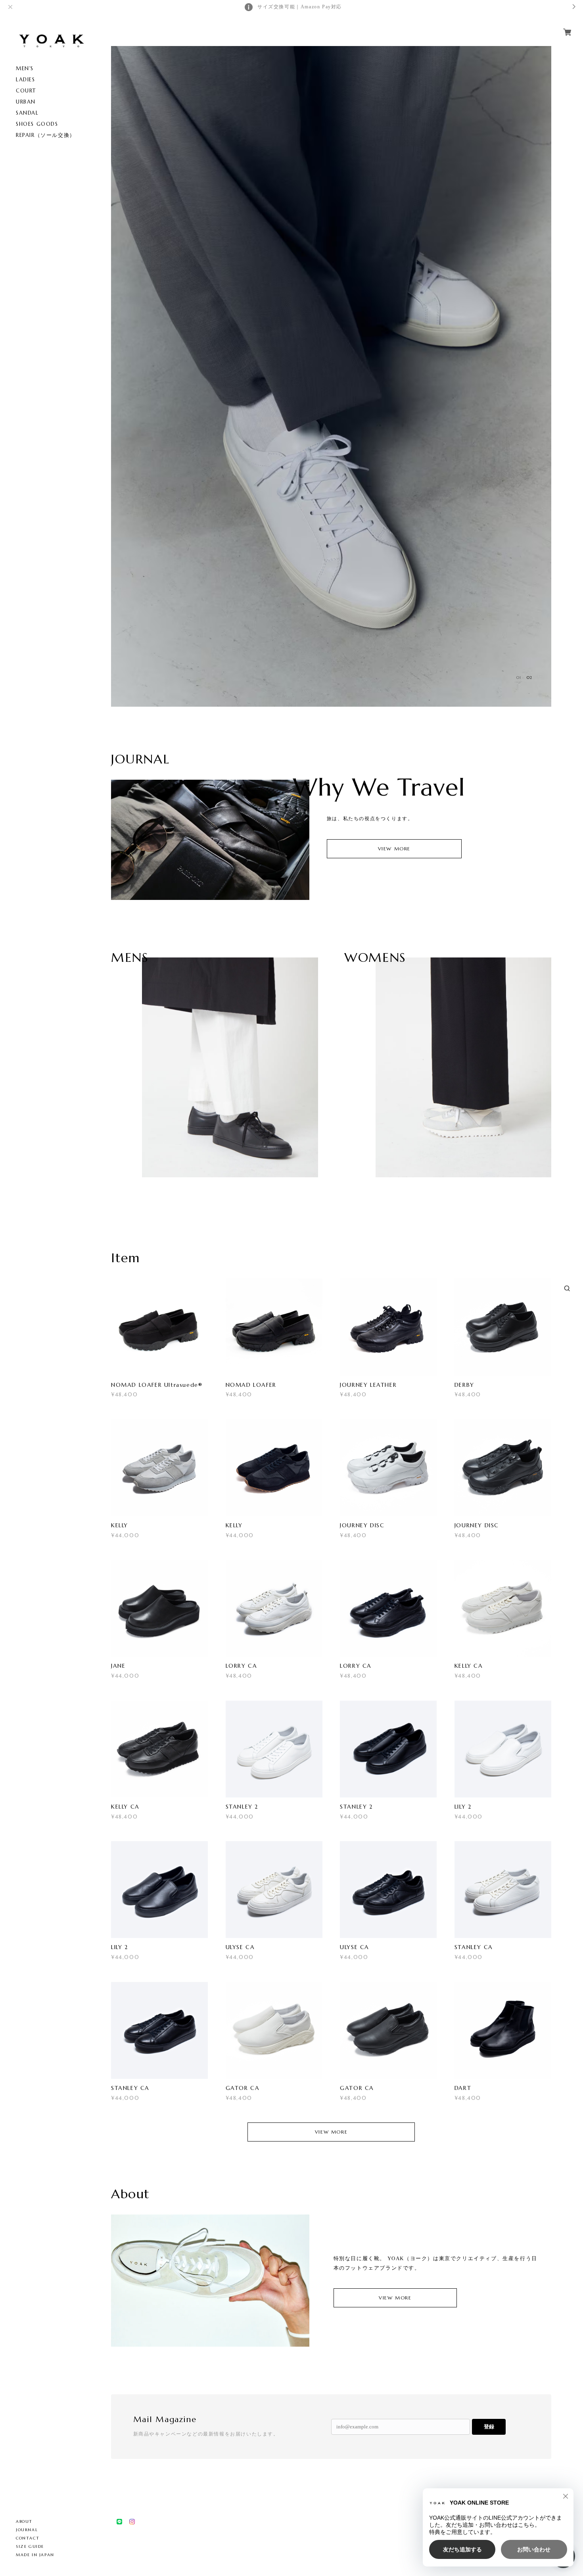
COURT (26, 91)
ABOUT (24, 2521)
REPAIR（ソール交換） (46, 135)
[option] (331, 376)
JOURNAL (27, 2530)
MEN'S (25, 68)
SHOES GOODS (37, 124)
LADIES (26, 80)
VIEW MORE (394, 849)
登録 (489, 2427)
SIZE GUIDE (30, 2546)
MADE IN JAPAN (35, 2555)
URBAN (26, 102)
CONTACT (28, 2538)
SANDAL (27, 113)
